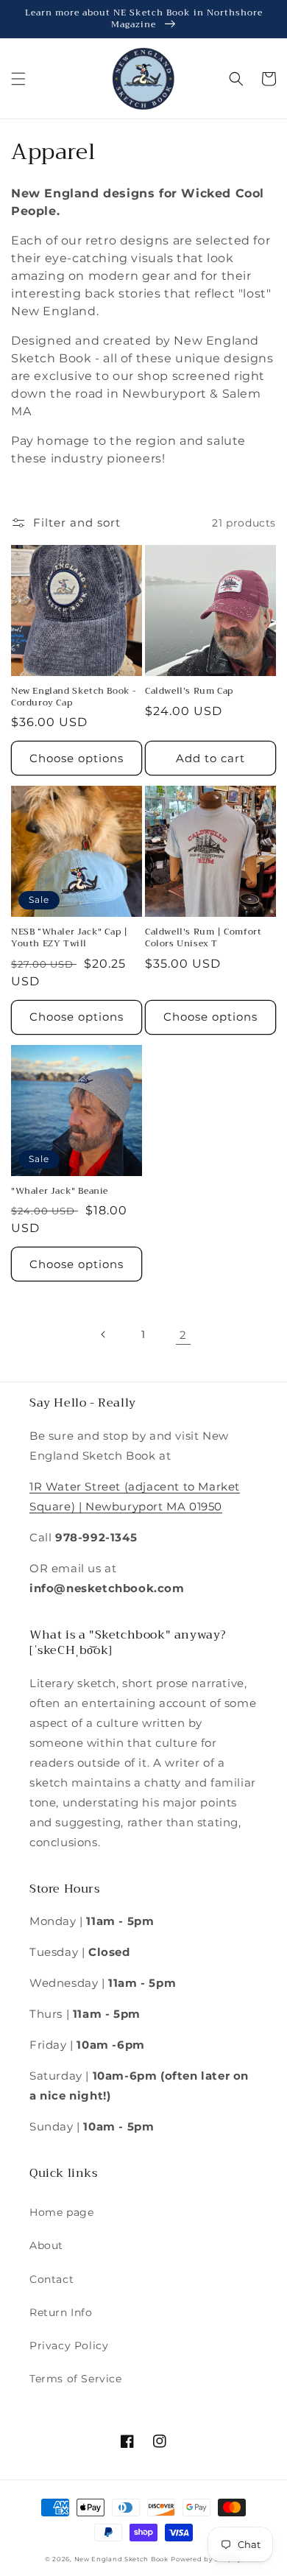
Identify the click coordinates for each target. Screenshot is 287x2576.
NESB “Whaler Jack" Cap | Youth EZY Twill (69, 938)
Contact (52, 2279)
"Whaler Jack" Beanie (60, 1192)
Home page (61, 2212)
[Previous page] (104, 1334)
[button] (18, 79)
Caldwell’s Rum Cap (189, 691)
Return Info (61, 2312)
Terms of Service (76, 2379)
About (46, 2245)
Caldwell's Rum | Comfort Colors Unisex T (203, 938)
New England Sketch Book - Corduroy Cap (74, 697)
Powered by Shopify (206, 2559)
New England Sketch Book (121, 2559)
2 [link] (183, 1335)
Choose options (77, 758)
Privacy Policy (69, 2346)
